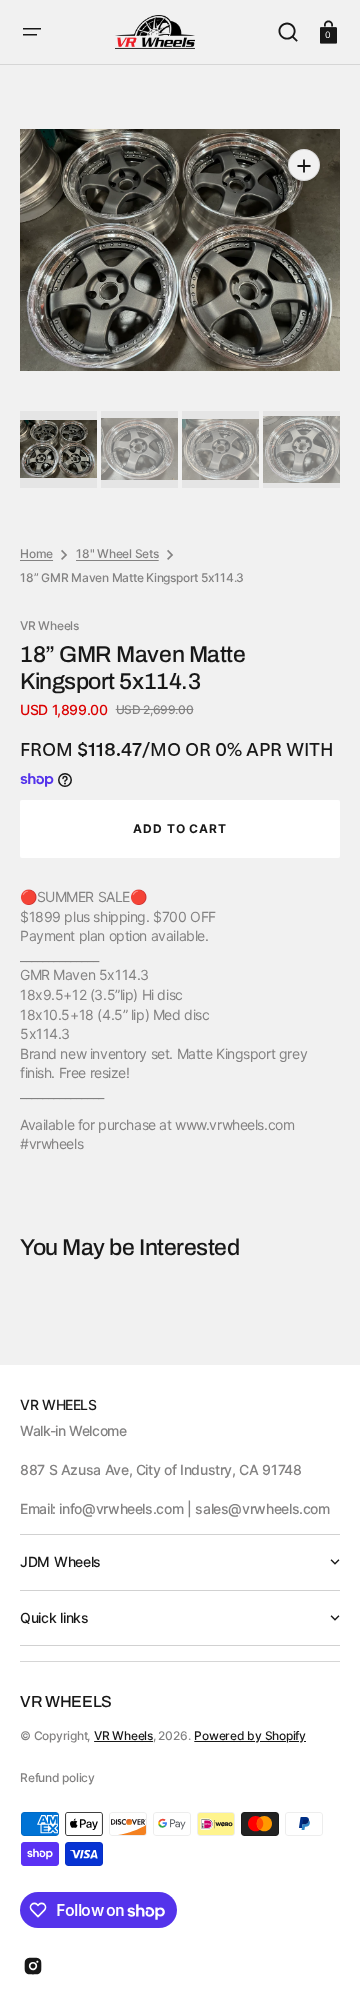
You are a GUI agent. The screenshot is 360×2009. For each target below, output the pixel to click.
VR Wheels (123, 1735)
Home (36, 553)
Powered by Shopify (250, 1735)
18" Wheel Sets (117, 553)
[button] (32, 32)
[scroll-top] (317, 1966)
